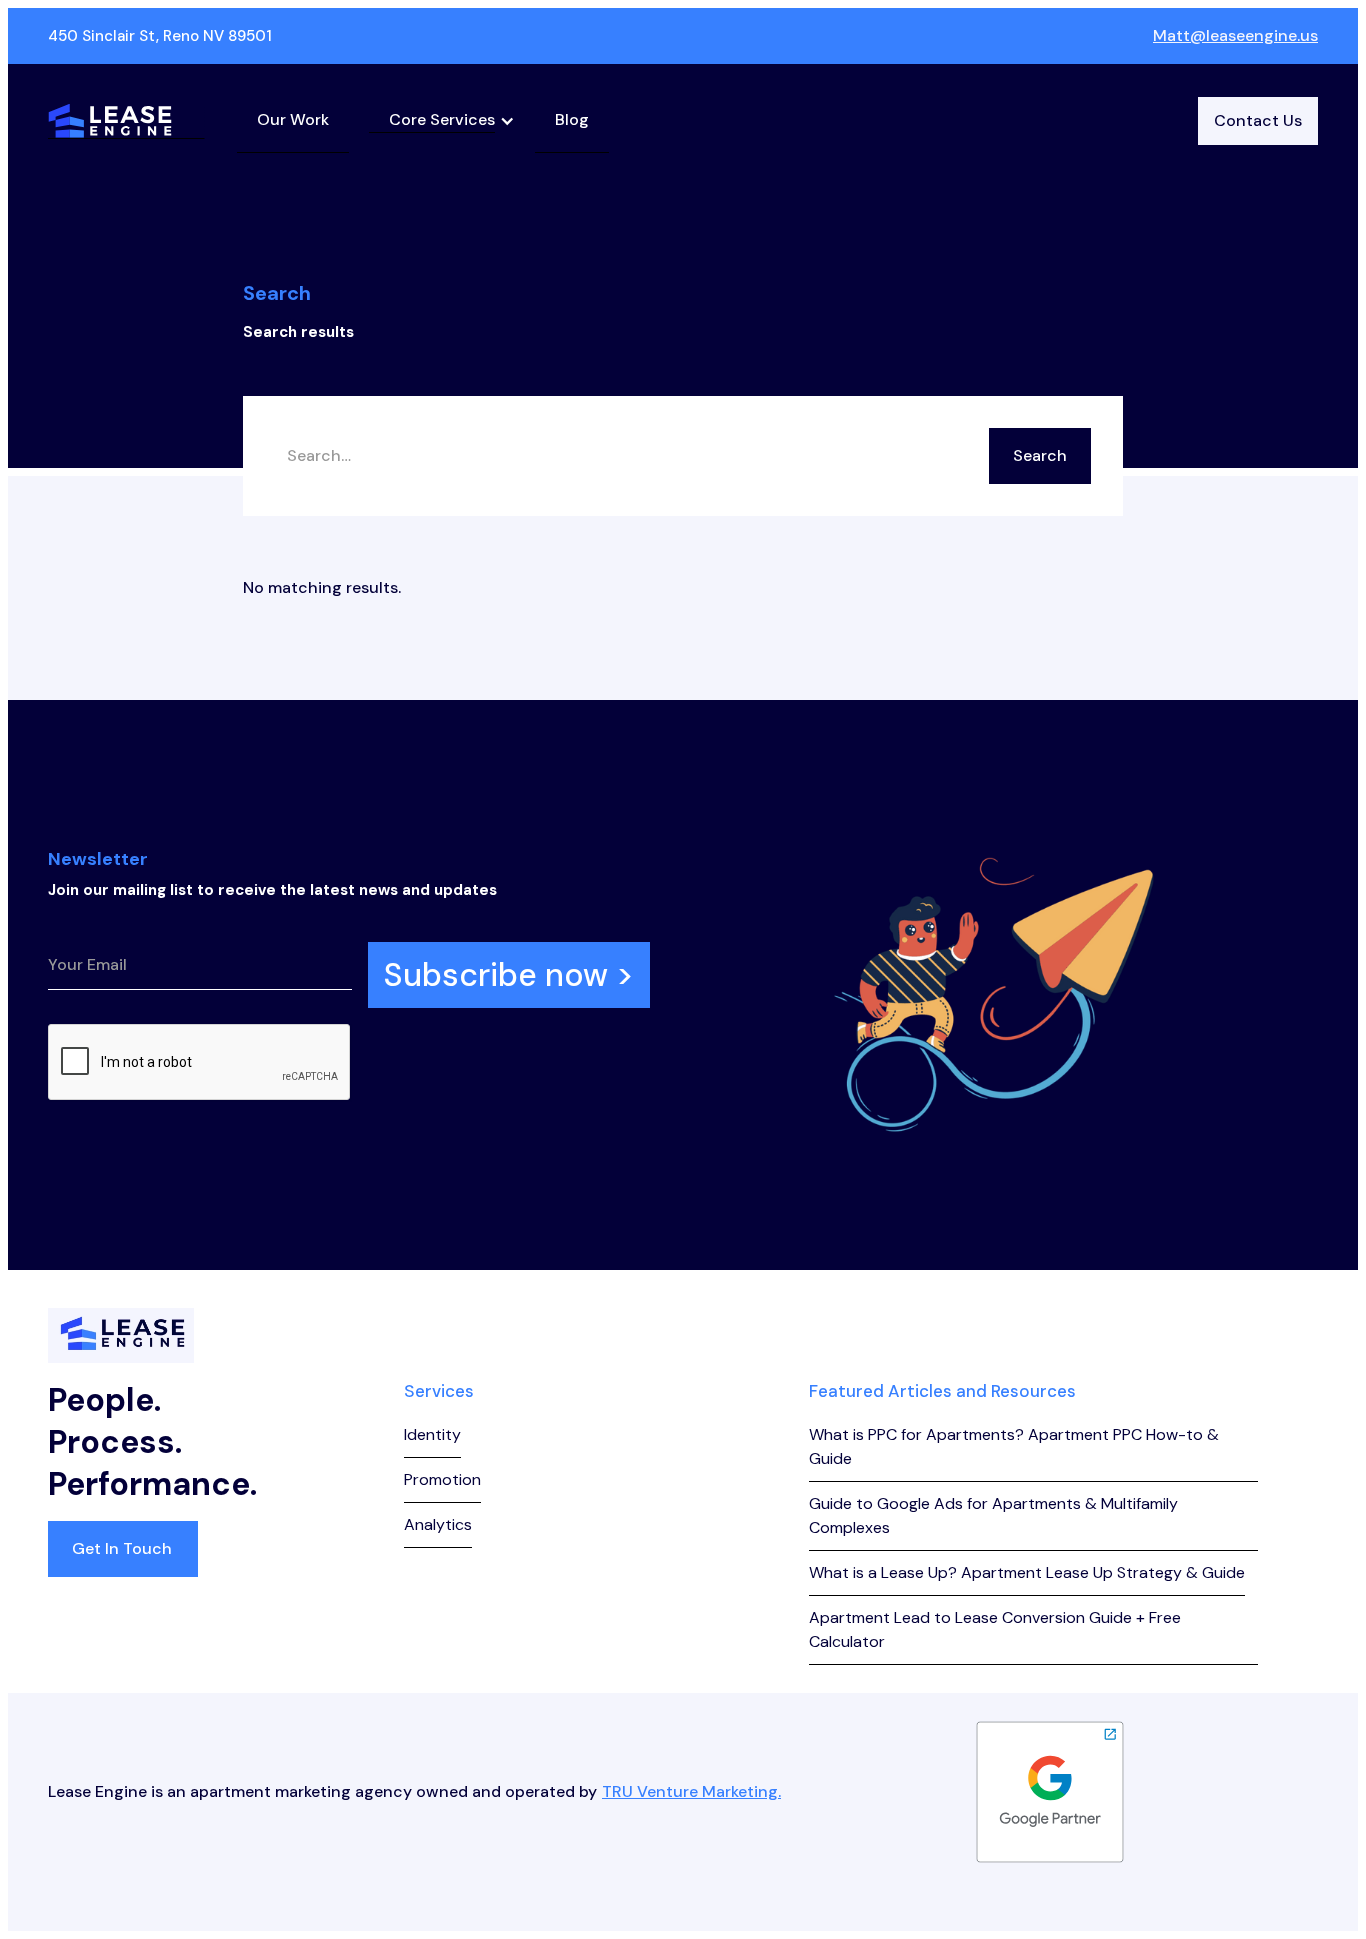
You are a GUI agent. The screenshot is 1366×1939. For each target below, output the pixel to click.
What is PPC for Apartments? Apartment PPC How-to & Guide (1014, 1446)
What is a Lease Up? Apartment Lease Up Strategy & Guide (1027, 1572)
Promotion (442, 1479)
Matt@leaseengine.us (1235, 35)
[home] (126, 121)
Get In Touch (122, 1548)
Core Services (442, 119)
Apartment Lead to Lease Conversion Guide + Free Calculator (995, 1629)
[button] (442, 120)
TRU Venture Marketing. (691, 1791)
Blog (572, 119)
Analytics (438, 1524)
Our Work (293, 119)
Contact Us (1258, 120)
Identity (432, 1434)
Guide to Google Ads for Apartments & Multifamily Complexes (993, 1515)
